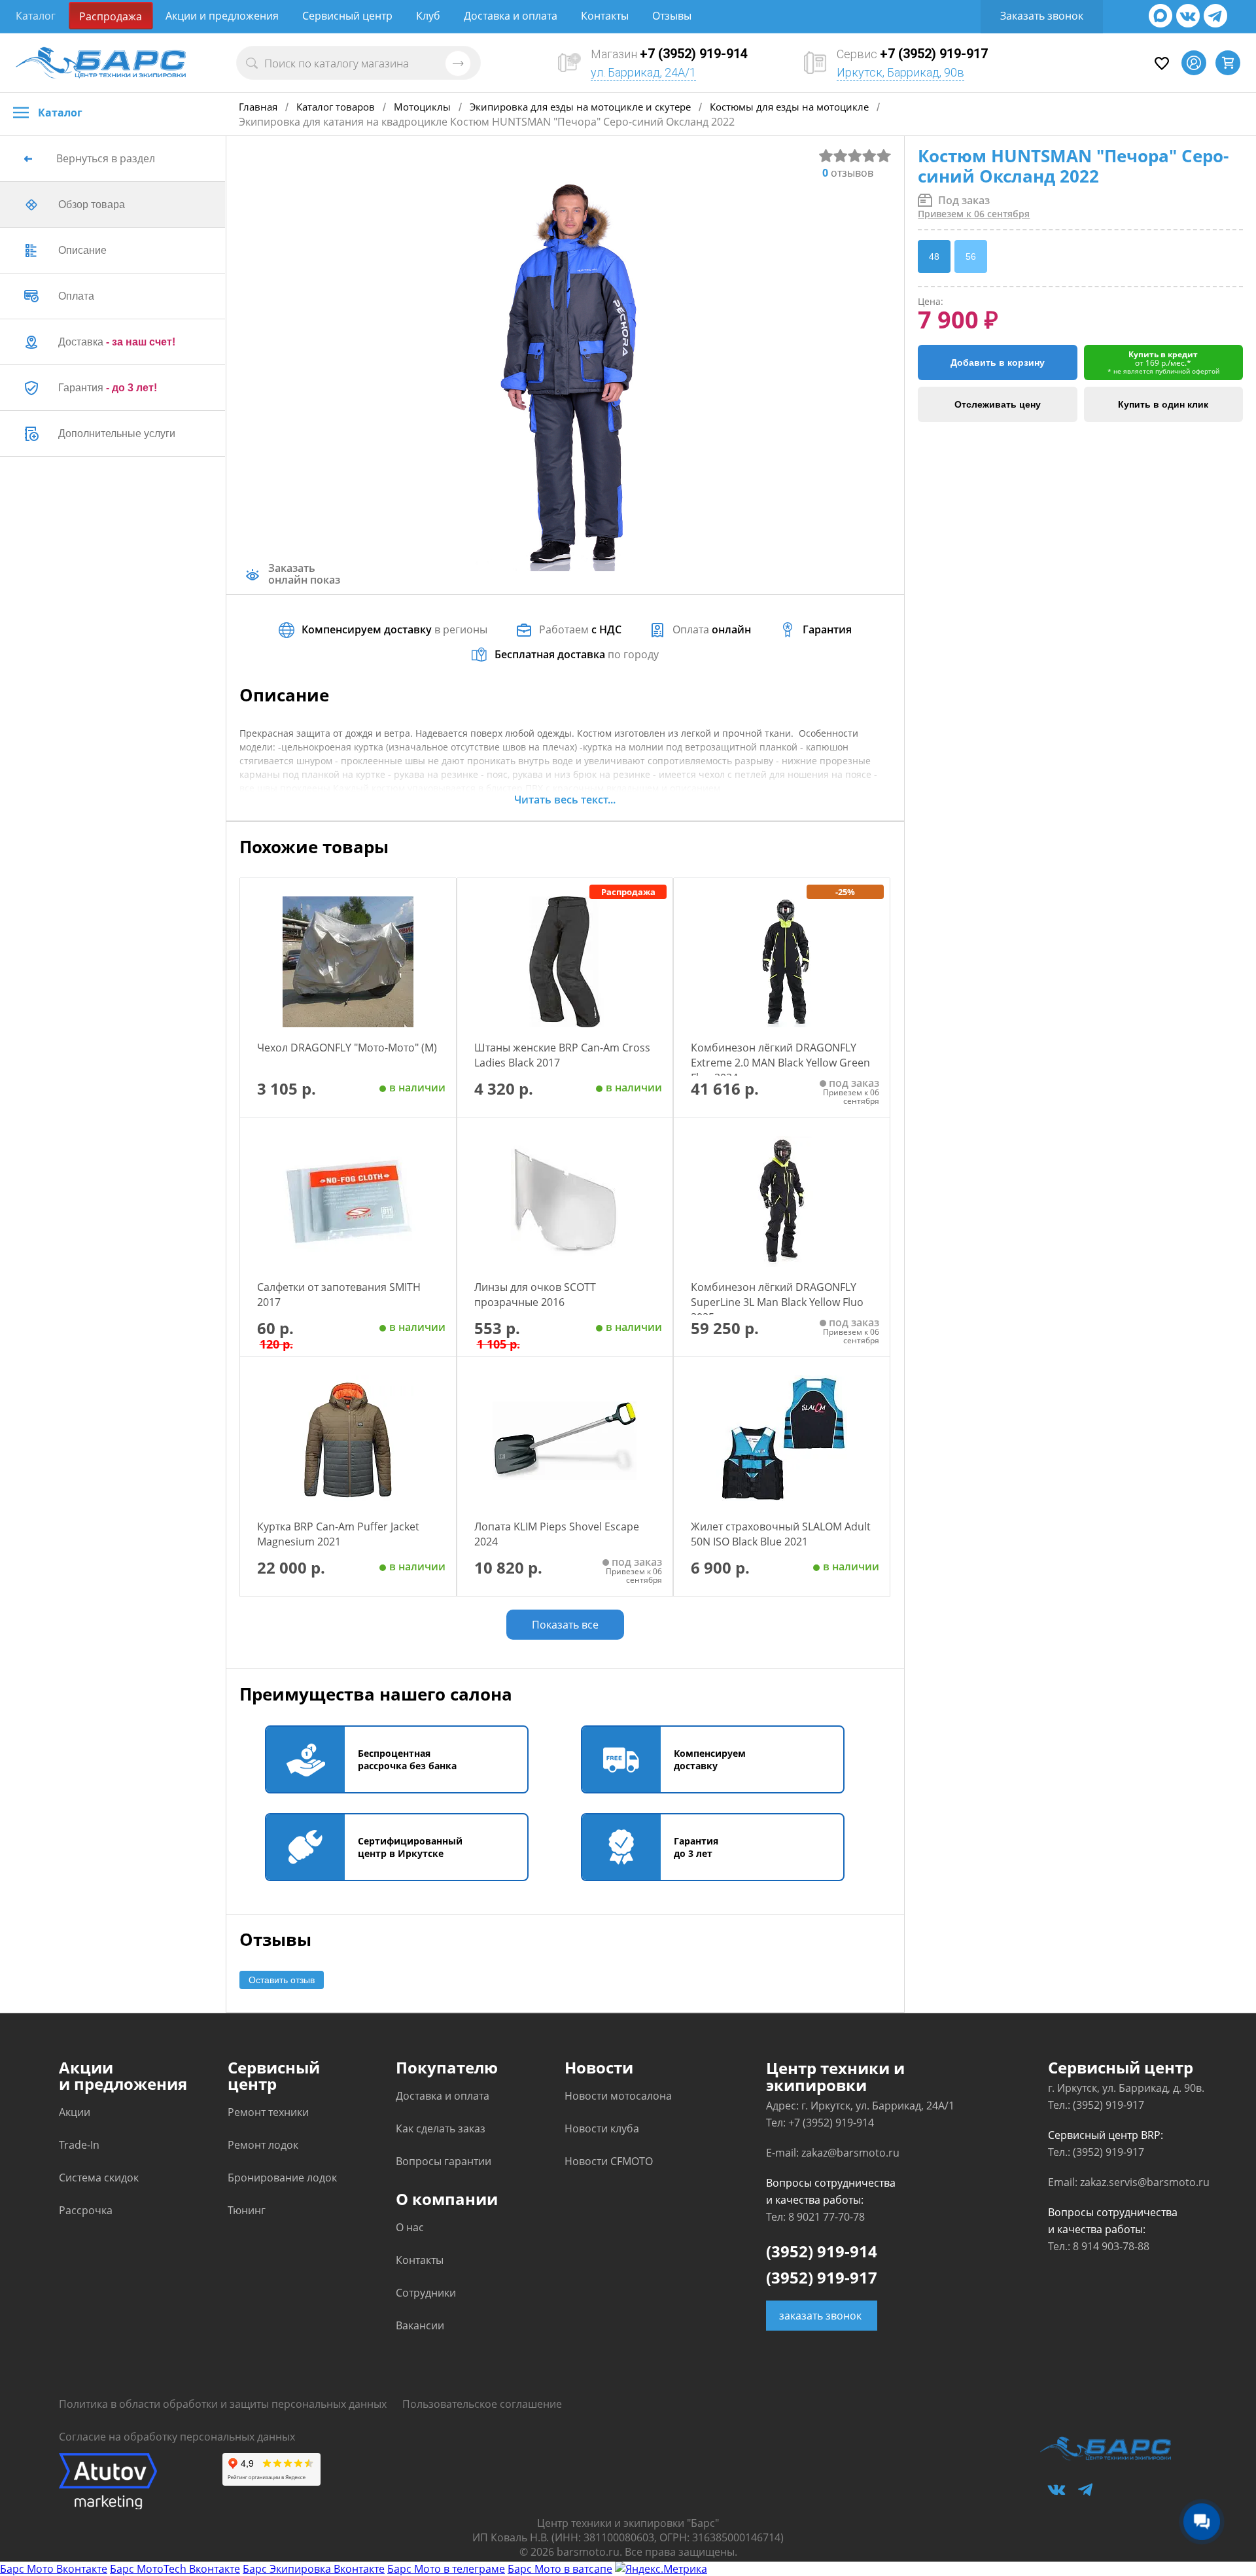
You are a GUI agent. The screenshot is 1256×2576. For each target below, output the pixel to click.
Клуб (428, 16)
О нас (410, 2227)
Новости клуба (602, 2128)
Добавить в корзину (998, 362)
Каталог (36, 16)
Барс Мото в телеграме (446, 2569)
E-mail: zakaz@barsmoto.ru (833, 2153)
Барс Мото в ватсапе (560, 2569)
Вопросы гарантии (444, 2161)
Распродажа (111, 16)
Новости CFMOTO (609, 2161)
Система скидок (99, 2178)
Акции (75, 2112)
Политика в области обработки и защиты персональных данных (223, 2404)
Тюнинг (247, 2210)
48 (934, 256)
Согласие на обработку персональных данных (177, 2437)
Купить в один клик (1163, 404)
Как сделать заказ (441, 2128)
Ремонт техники (268, 2112)
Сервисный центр (347, 16)
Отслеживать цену (998, 404)
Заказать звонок (1042, 16)
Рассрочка (86, 2210)
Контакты (605, 16)
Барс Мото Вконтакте (54, 2569)
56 (971, 256)
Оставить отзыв (282, 1980)
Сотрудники (426, 2293)
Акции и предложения (222, 16)
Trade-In (79, 2145)
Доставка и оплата (511, 16)
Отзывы (672, 16)
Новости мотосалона (618, 2096)
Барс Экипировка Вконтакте (314, 2569)
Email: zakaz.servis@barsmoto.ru (1129, 2182)
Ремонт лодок (263, 2145)
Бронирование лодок (282, 2178)
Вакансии (420, 2325)
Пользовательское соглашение (482, 2404)
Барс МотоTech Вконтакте (175, 2569)
